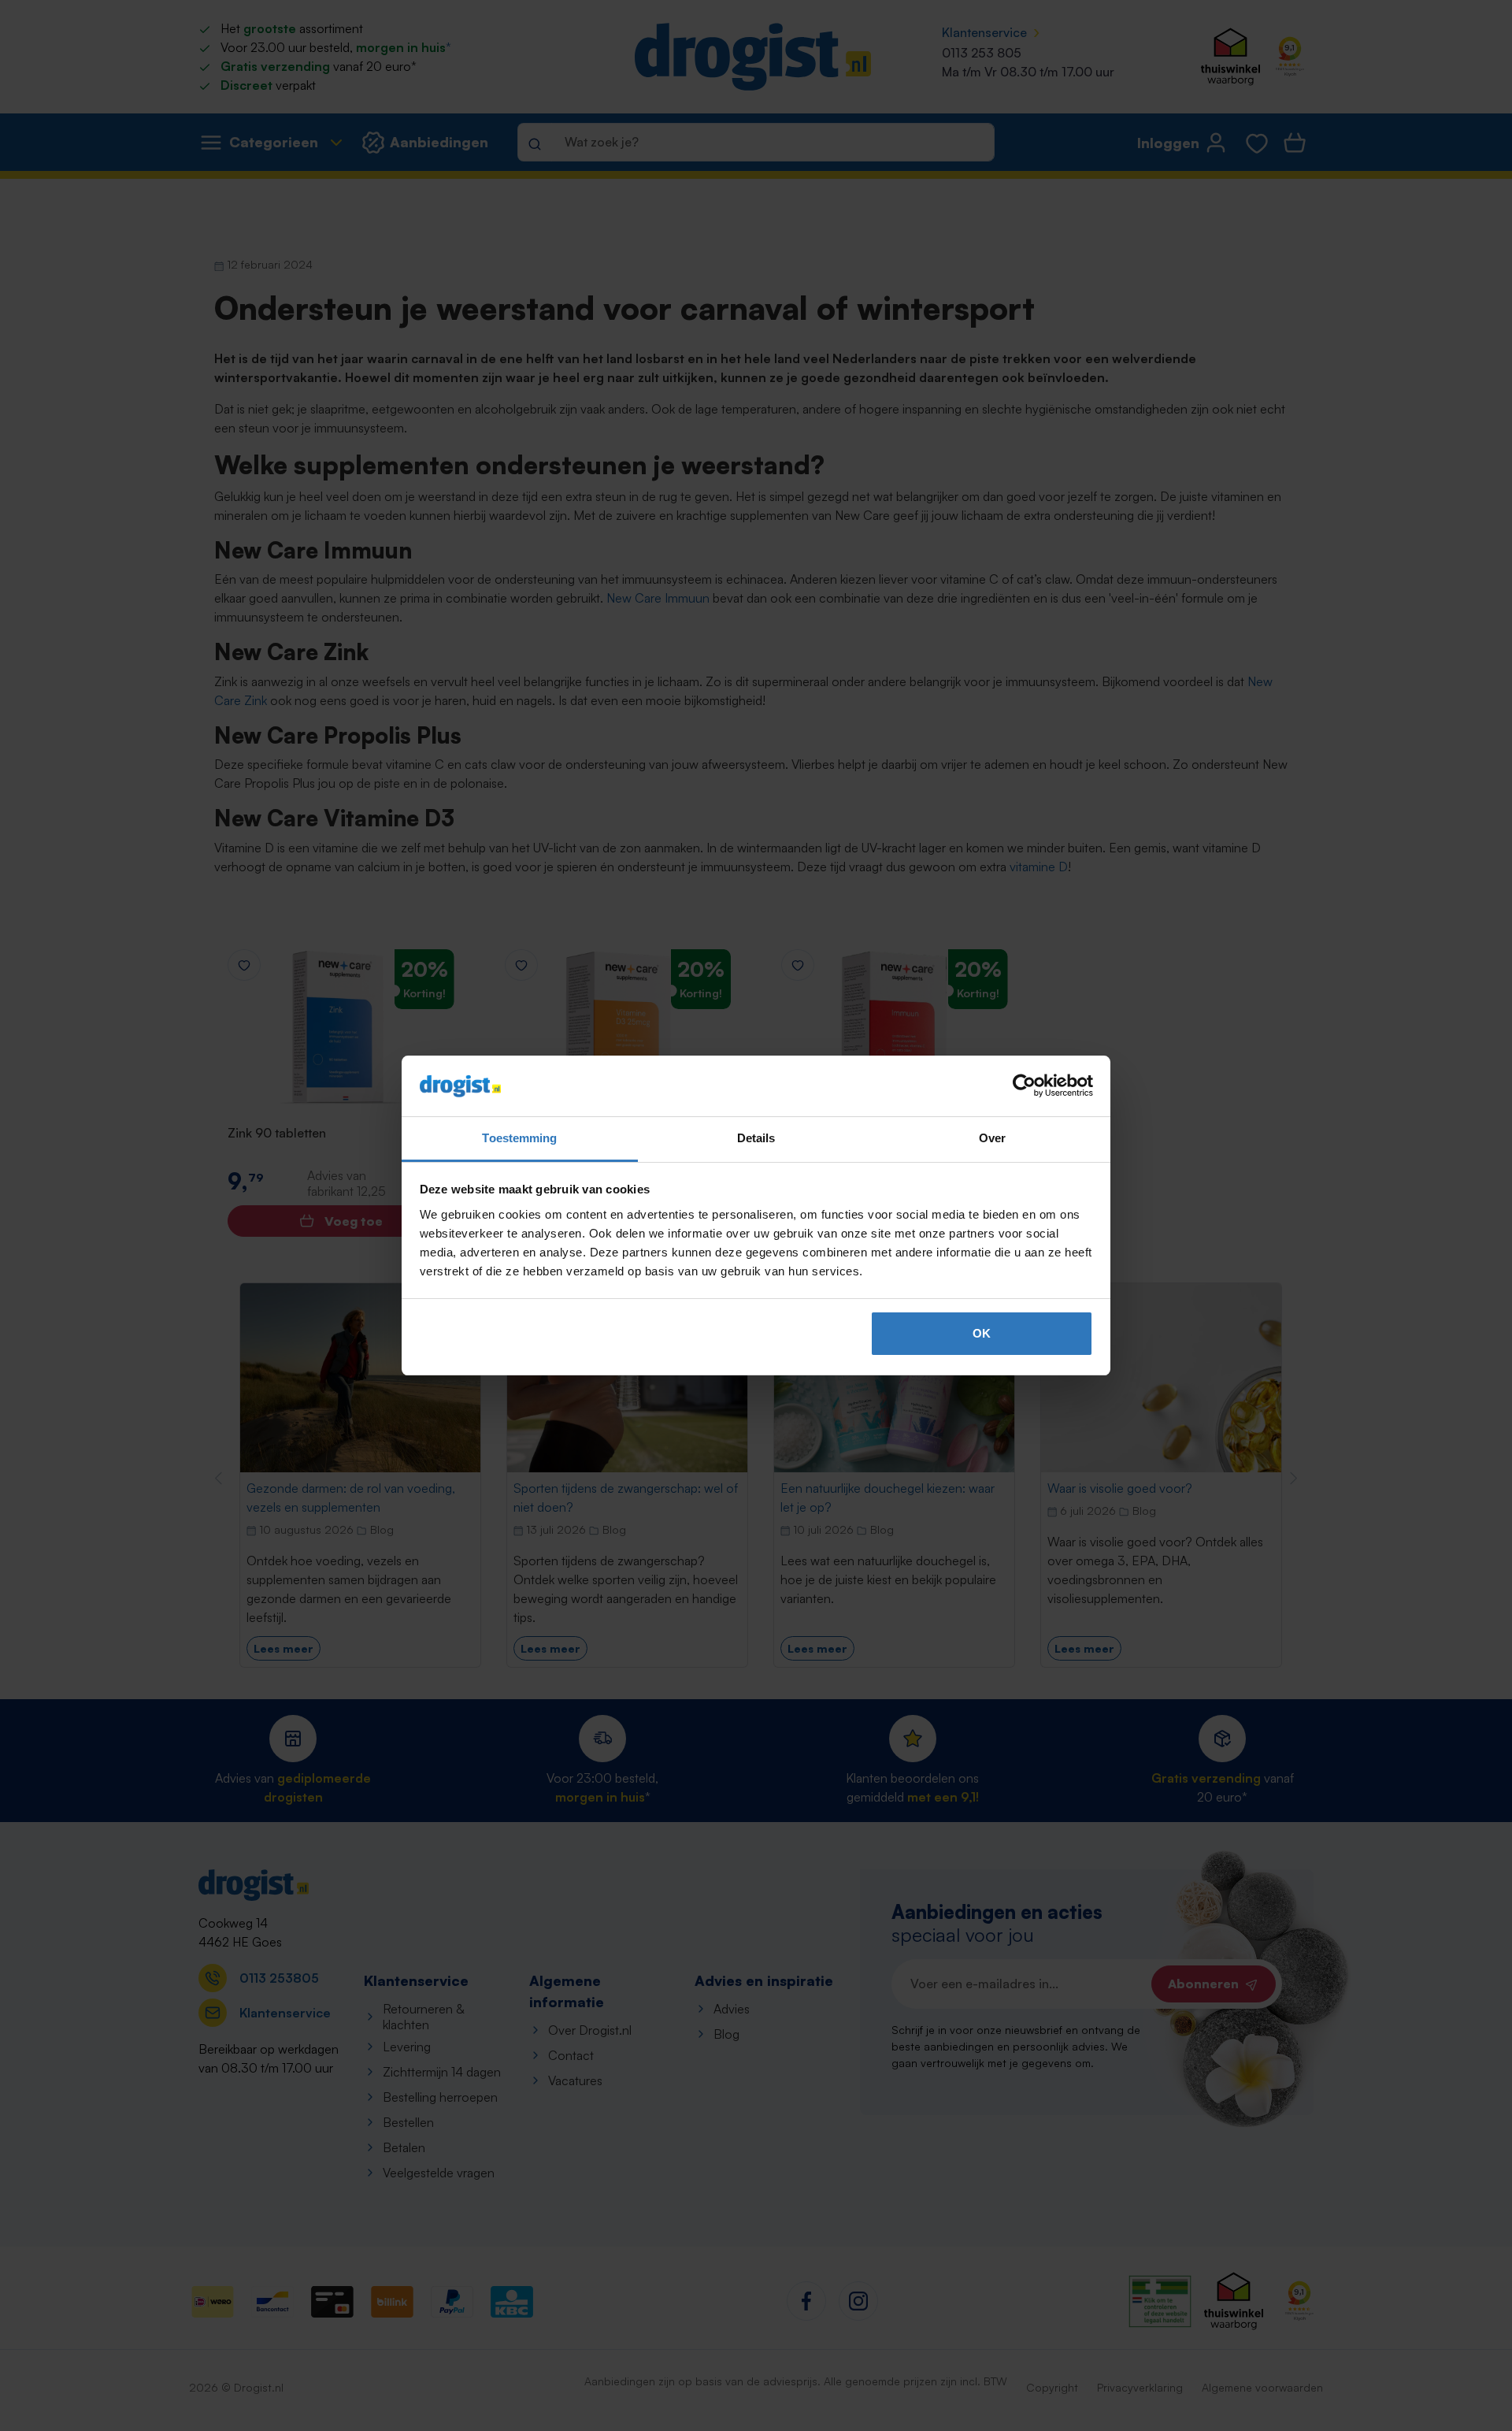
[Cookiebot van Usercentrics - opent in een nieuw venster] (1024, 1086)
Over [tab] (992, 1138)
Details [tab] (756, 1138)
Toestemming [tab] (519, 1138)
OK (982, 1333)
